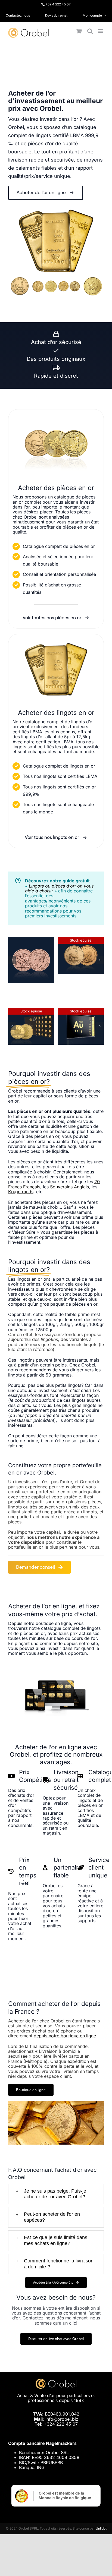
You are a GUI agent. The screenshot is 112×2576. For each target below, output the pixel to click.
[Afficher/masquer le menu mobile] (101, 31)
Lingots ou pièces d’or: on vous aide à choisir (59, 888)
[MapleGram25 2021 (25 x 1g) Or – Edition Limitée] (31, 1011)
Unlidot (101, 2528)
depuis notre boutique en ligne (65, 2036)
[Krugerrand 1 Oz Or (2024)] (81, 940)
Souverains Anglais (69, 1187)
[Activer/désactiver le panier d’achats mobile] (79, 31)
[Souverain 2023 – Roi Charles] (31, 940)
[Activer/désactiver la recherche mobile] (90, 31)
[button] (12, 960)
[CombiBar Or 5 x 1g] (81, 1011)
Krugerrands (21, 1192)
